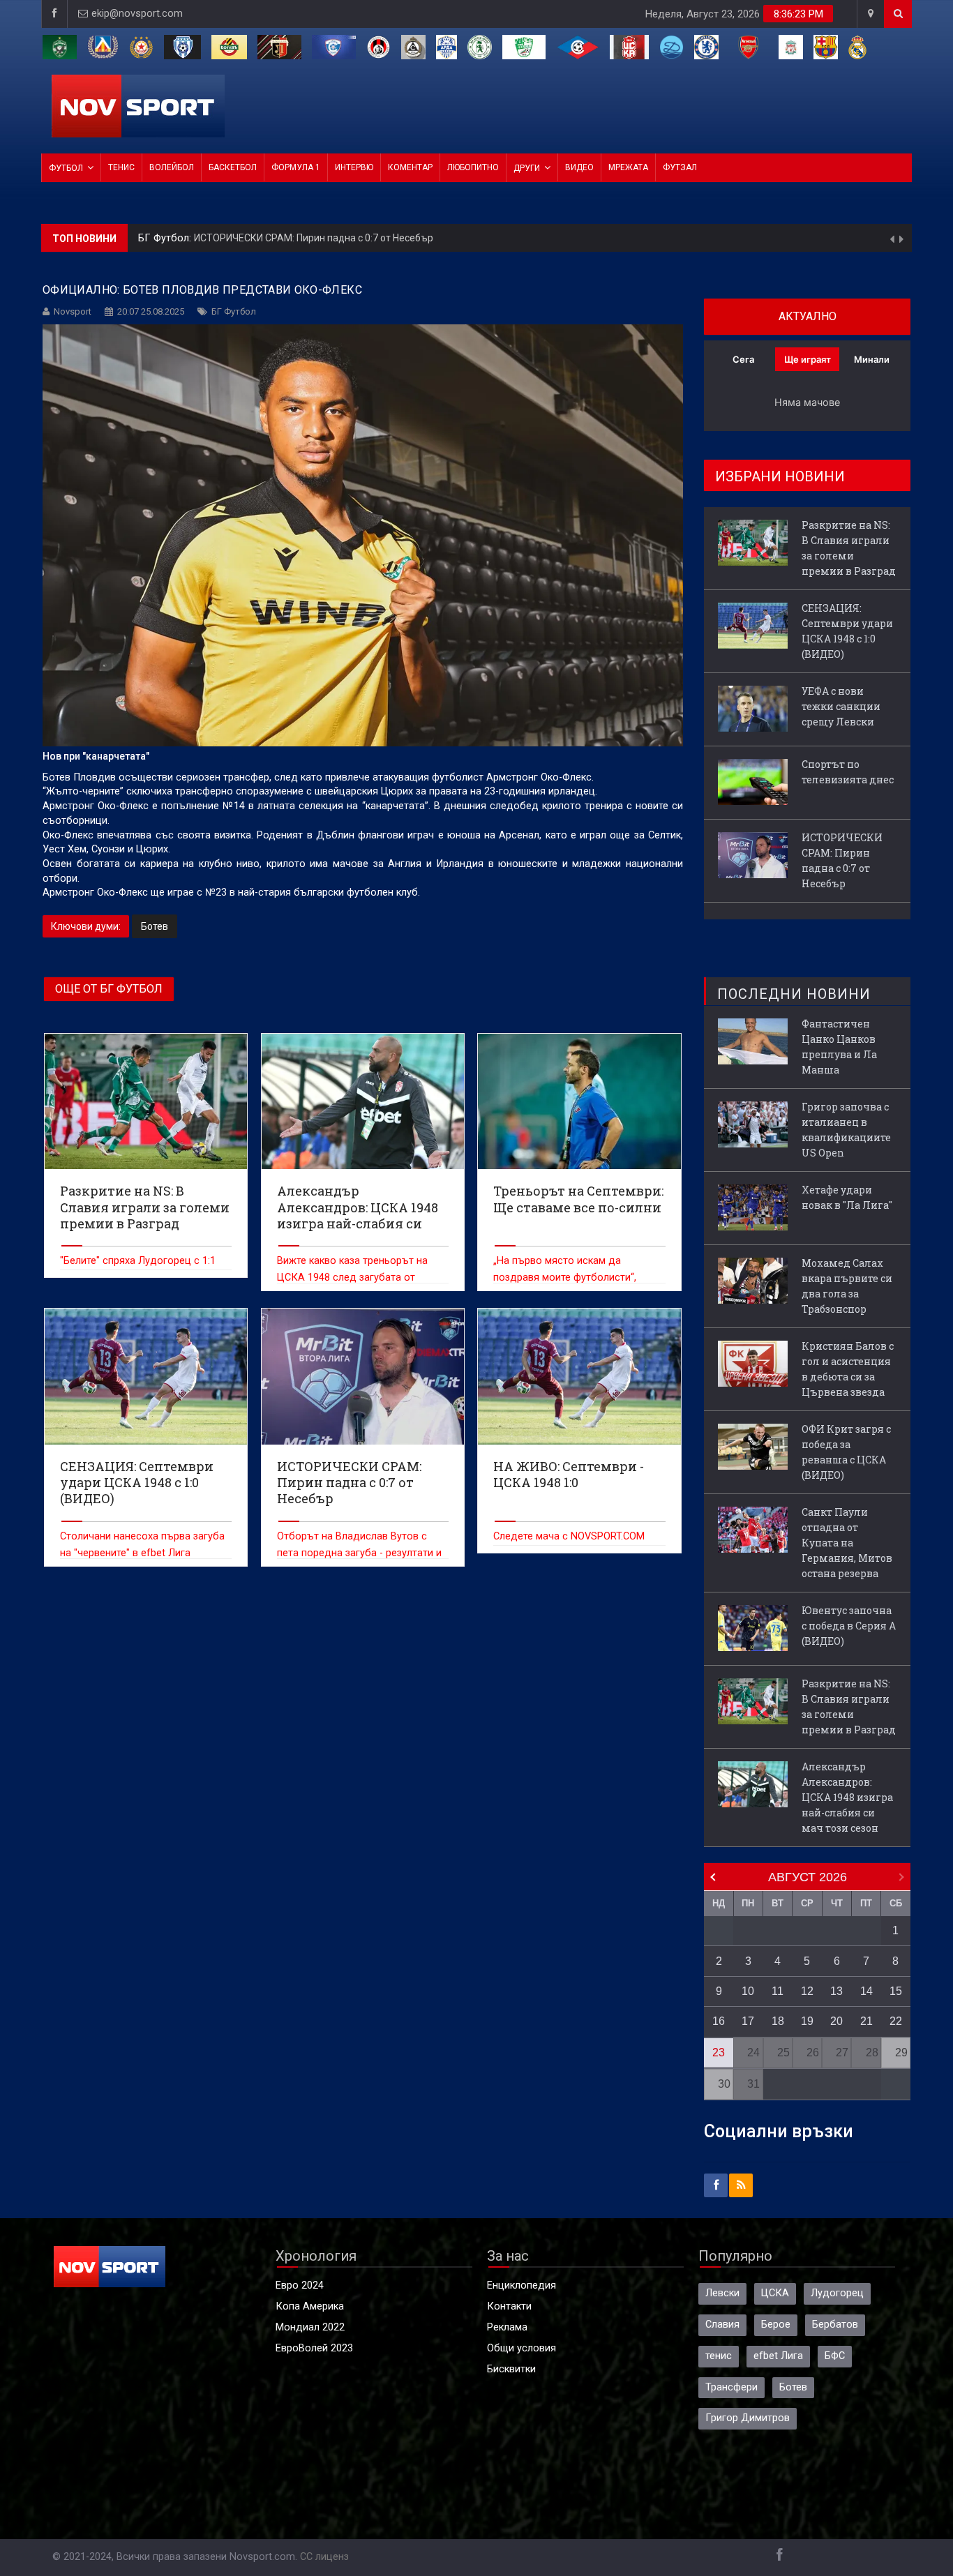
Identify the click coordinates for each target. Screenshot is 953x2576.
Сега (743, 359)
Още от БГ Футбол (109, 989)
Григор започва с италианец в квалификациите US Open (846, 1130)
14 (866, 1991)
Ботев (155, 926)
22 (896, 2021)
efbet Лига (778, 2356)
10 (748, 1991)
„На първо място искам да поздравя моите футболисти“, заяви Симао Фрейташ (565, 1278)
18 (778, 2021)
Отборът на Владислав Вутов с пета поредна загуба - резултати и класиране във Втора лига (359, 1553)
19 (807, 2021)
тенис (719, 2356)
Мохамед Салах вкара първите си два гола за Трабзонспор (847, 1286)
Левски (722, 2293)
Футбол (66, 168)
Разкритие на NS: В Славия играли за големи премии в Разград (849, 548)
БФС (835, 2356)
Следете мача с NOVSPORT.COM (569, 1536)
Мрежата (628, 167)
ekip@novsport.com (137, 14)
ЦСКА (775, 2293)
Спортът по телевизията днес (848, 772)
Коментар (410, 167)
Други (527, 168)
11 (778, 1991)
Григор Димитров (748, 2418)
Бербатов (835, 2325)
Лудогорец (837, 2293)
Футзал (680, 167)
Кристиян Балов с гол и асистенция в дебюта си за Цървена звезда (848, 1369)
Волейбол (172, 167)
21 (866, 2021)
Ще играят (808, 359)
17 (748, 2021)
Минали (872, 359)
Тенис (121, 167)
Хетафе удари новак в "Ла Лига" (847, 1197)
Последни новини (794, 994)
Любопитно (473, 167)
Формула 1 (296, 167)
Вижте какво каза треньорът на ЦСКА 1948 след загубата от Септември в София (352, 1278)
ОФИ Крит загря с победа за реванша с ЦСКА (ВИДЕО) (846, 1452)
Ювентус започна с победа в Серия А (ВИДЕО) (849, 1626)
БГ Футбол (234, 311)
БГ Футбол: (166, 238)
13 (836, 1991)
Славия (722, 2325)
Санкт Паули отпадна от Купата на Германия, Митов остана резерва (847, 1543)
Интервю (354, 167)
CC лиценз (324, 2557)
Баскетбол (233, 167)
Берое (776, 2325)
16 (719, 2021)
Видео (579, 167)
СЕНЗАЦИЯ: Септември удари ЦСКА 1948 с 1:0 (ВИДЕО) (847, 631)
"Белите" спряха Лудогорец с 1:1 (138, 1261)
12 (807, 1991)
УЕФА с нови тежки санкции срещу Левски (841, 706)
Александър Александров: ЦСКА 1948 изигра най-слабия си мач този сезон (847, 1797)
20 (836, 2021)
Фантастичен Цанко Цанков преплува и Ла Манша (839, 1047)
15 (896, 1991)
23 (719, 2052)
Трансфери (731, 2387)
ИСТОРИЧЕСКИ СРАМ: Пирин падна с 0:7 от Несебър (314, 238)
